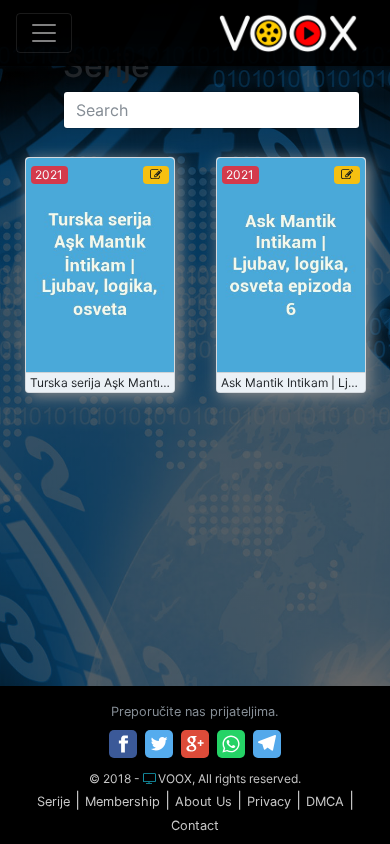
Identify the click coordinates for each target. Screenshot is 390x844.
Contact (195, 825)
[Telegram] (267, 744)
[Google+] (195, 744)
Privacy (269, 801)
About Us (203, 801)
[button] (333, 788)
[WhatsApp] (231, 744)
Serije (53, 801)
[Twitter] (159, 744)
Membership (122, 801)
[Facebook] (123, 744)
